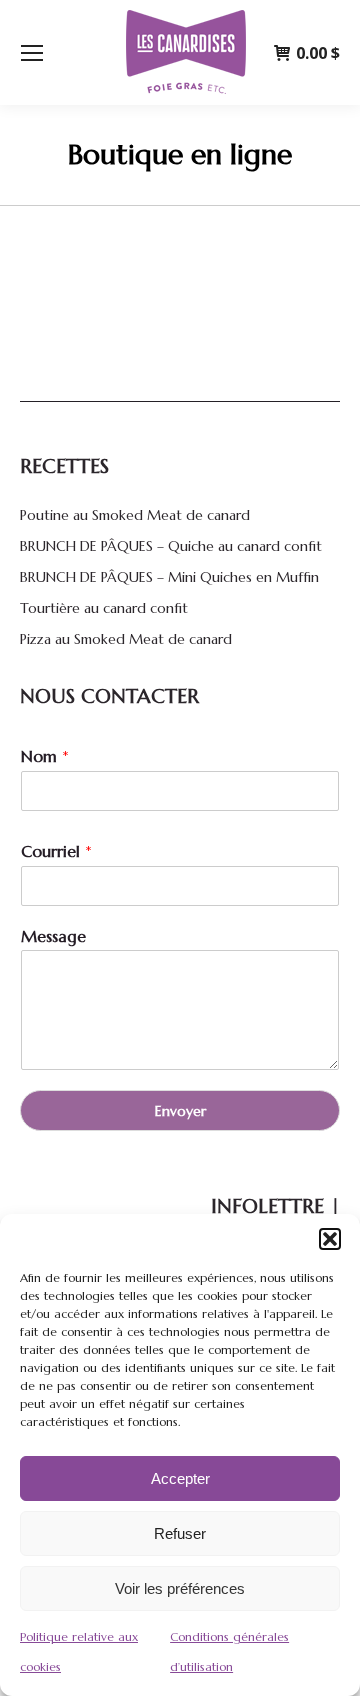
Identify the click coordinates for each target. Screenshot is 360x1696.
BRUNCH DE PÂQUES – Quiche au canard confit (171, 546)
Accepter (180, 1478)
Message (53, 936)
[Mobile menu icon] (32, 53)
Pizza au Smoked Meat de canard (126, 639)
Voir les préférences (180, 1588)
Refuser (180, 1533)
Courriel (56, 851)
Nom (45, 756)
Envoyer (180, 1111)
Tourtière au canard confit (104, 608)
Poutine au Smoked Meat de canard (135, 515)
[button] (330, 1239)
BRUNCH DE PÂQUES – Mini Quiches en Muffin (169, 577)
